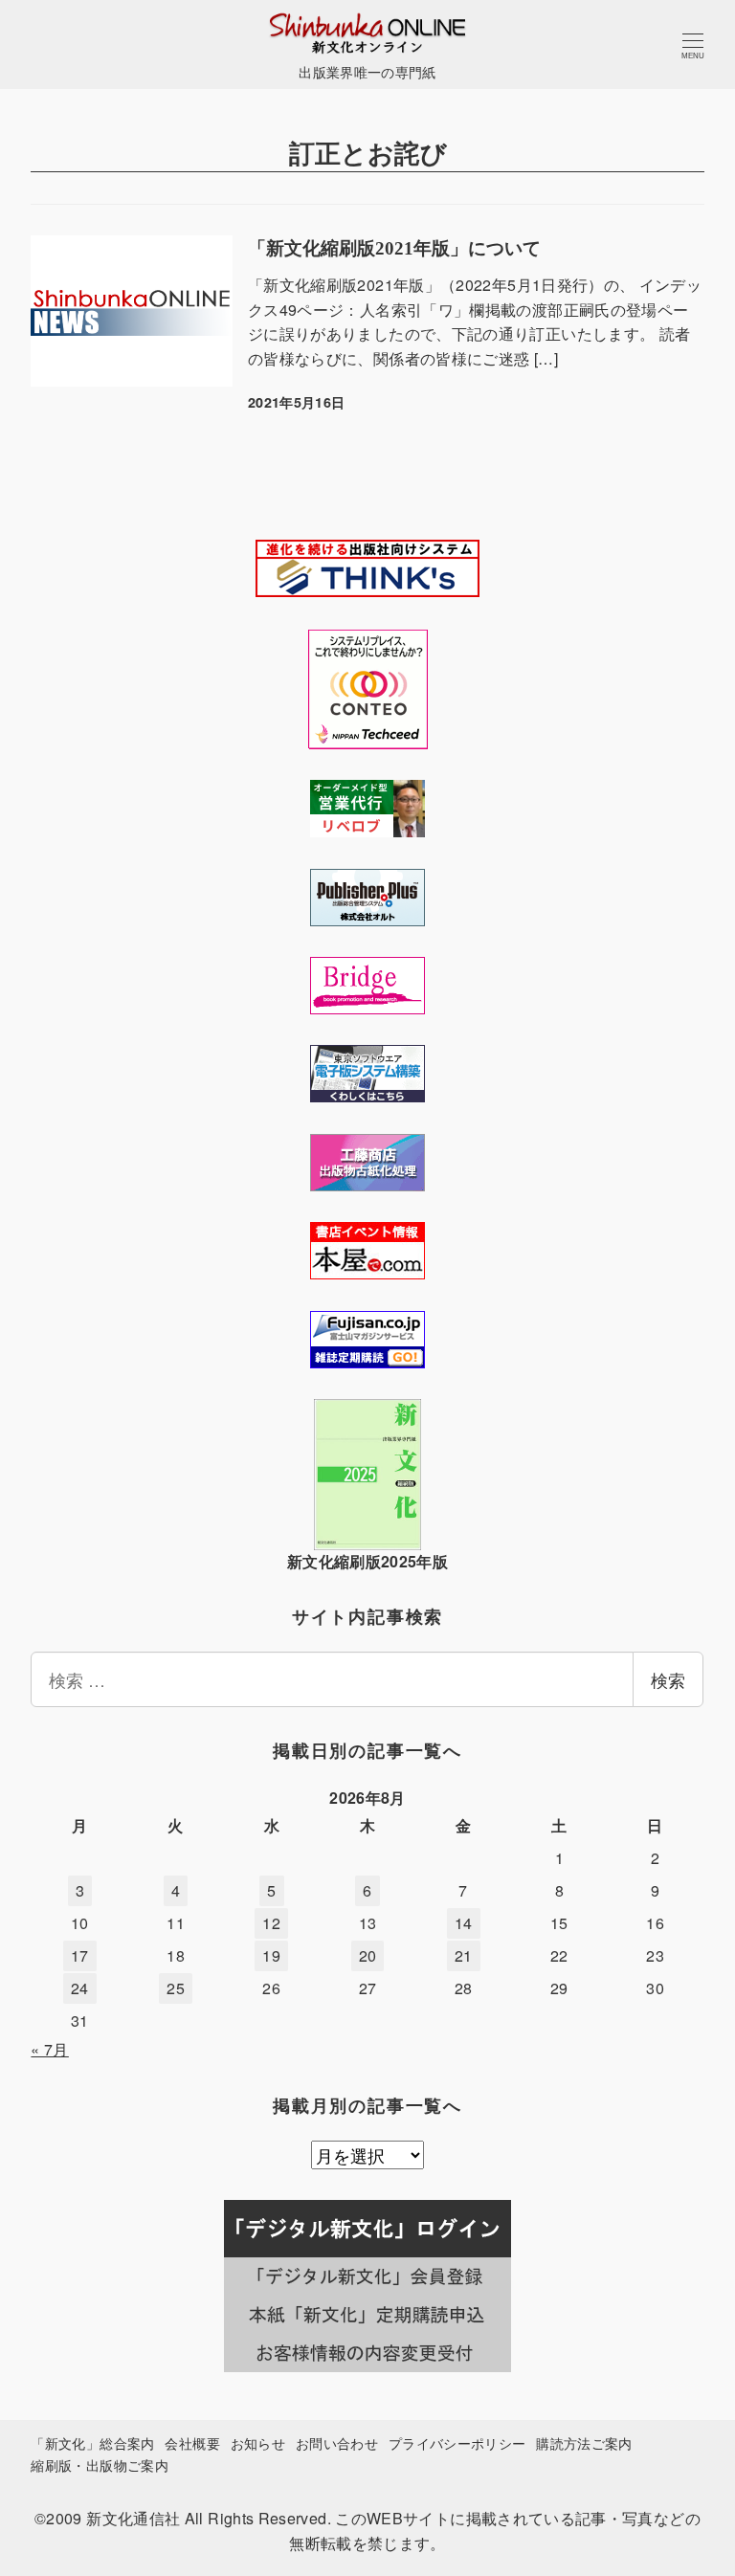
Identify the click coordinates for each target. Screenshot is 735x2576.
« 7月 (49, 2049)
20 (368, 1955)
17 (80, 1955)
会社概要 (192, 2443)
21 (464, 1955)
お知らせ (258, 2443)
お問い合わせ (337, 2443)
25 (176, 1988)
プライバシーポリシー (457, 2443)
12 (271, 1923)
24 (80, 1988)
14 (464, 1923)
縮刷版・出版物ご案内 (100, 2465)
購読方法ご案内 (584, 2443)
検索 (668, 1679)
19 (271, 1955)
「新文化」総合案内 (92, 2443)
